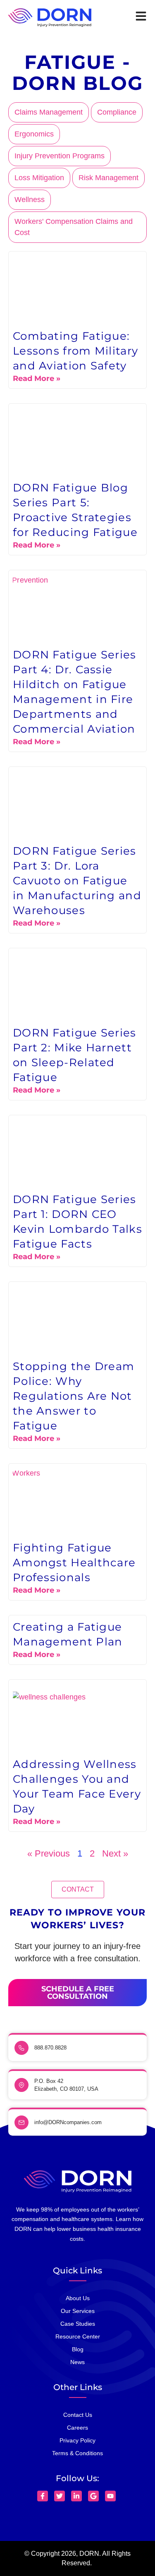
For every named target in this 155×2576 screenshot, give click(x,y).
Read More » (37, 378)
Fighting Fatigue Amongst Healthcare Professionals (74, 1563)
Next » (115, 1853)
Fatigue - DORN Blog (78, 73)
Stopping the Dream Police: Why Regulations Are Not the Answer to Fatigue (74, 1396)
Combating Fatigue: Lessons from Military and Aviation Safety (75, 351)
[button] (78, 1890)
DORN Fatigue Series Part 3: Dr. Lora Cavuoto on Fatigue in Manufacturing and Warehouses (77, 881)
